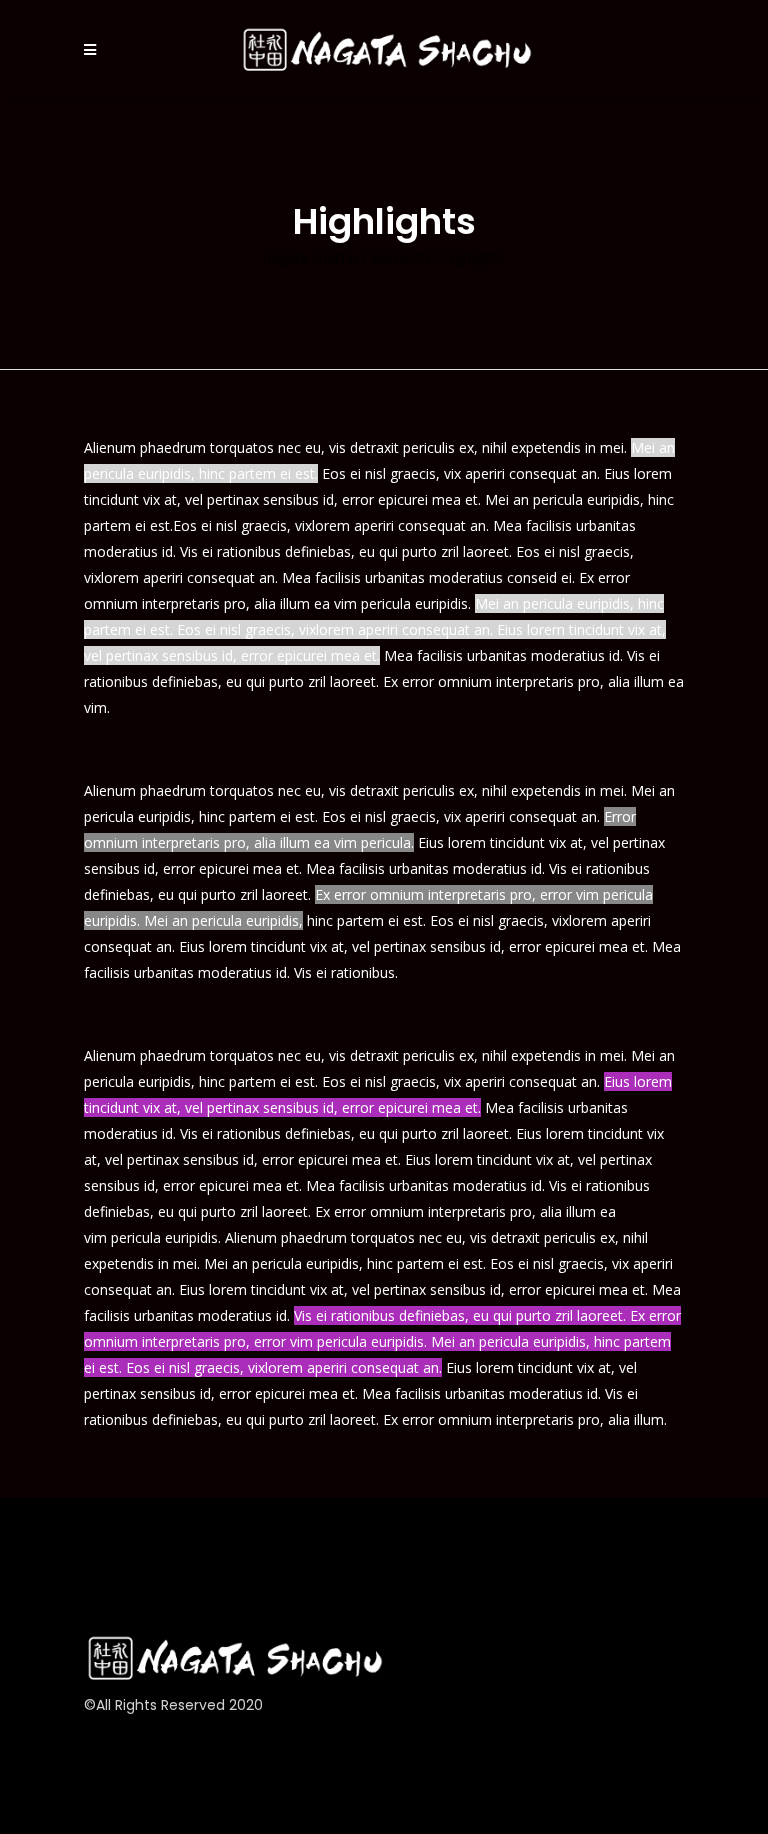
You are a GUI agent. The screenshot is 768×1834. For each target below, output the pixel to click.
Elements (401, 258)
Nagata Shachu (310, 258)
